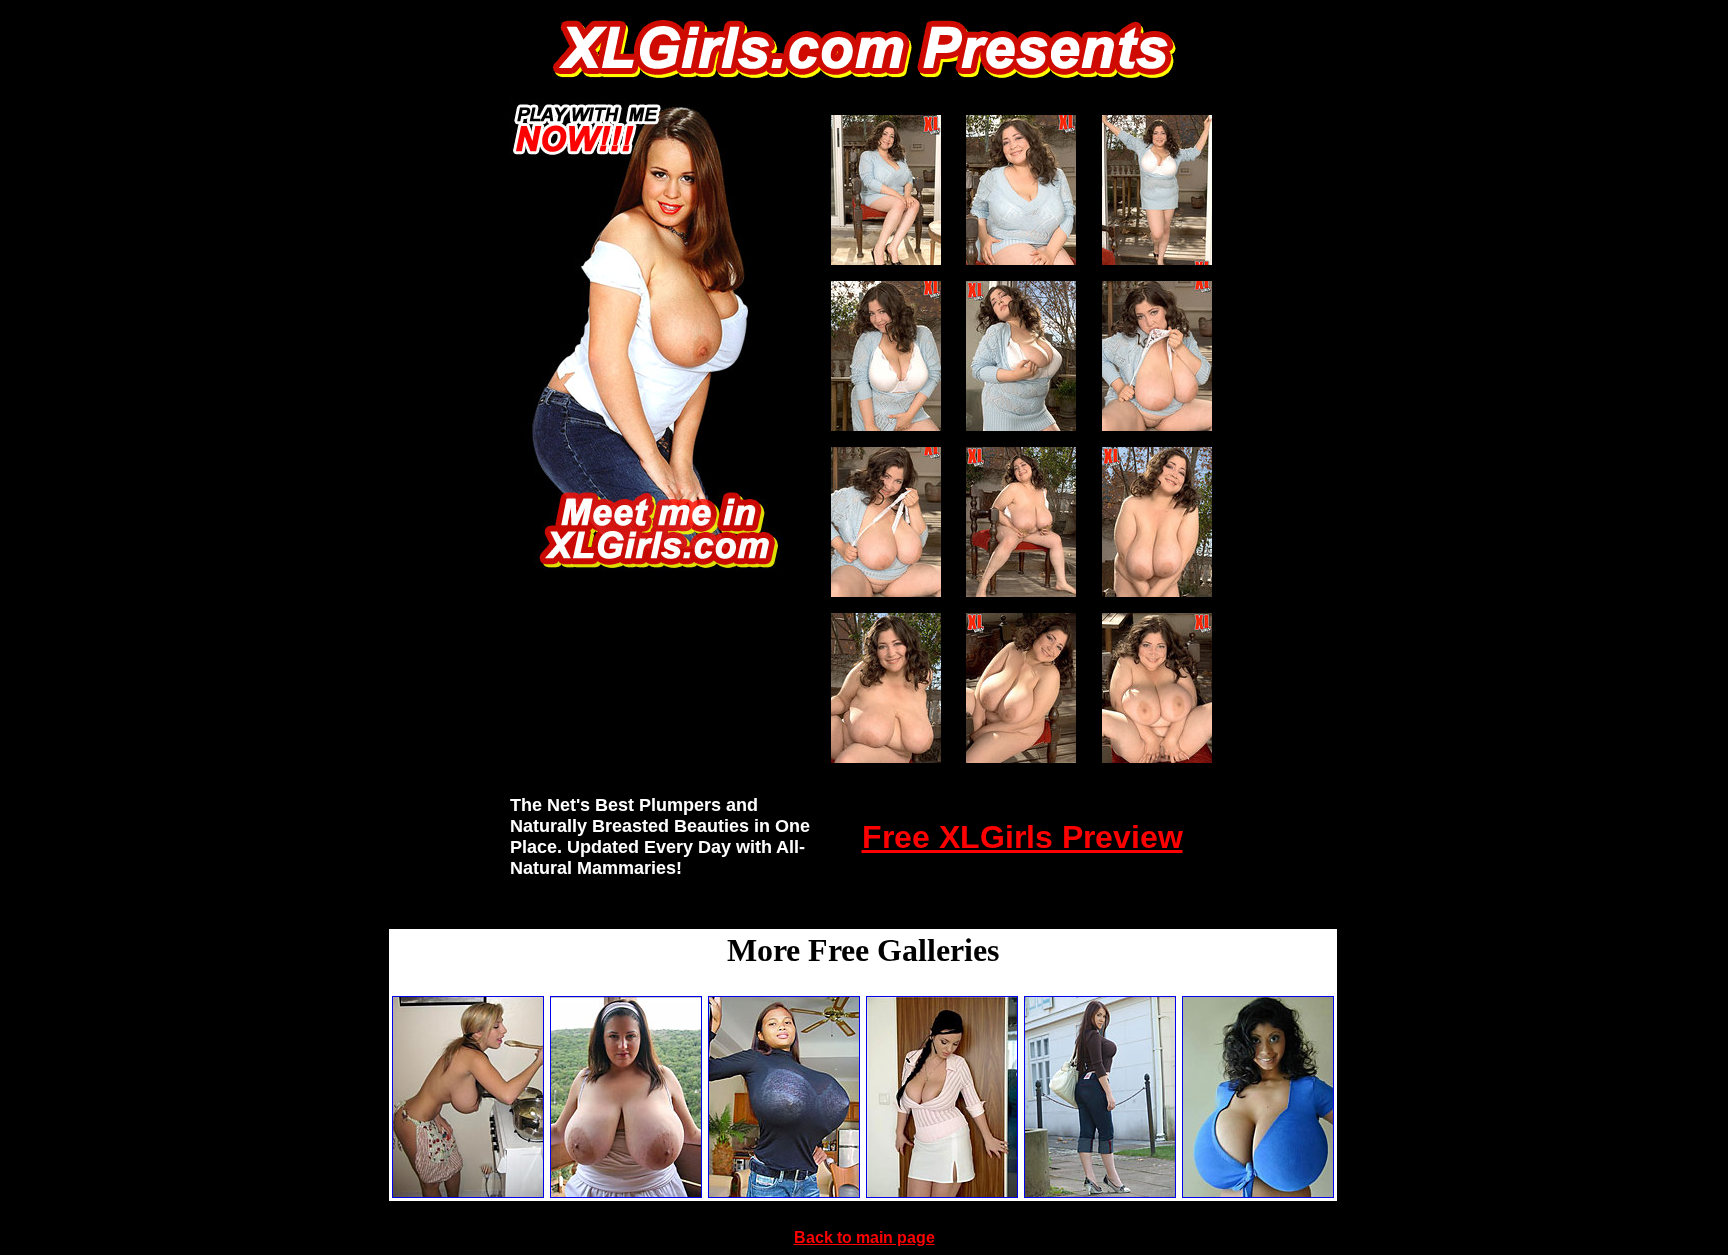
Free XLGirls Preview (1022, 837)
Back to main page (864, 1237)
